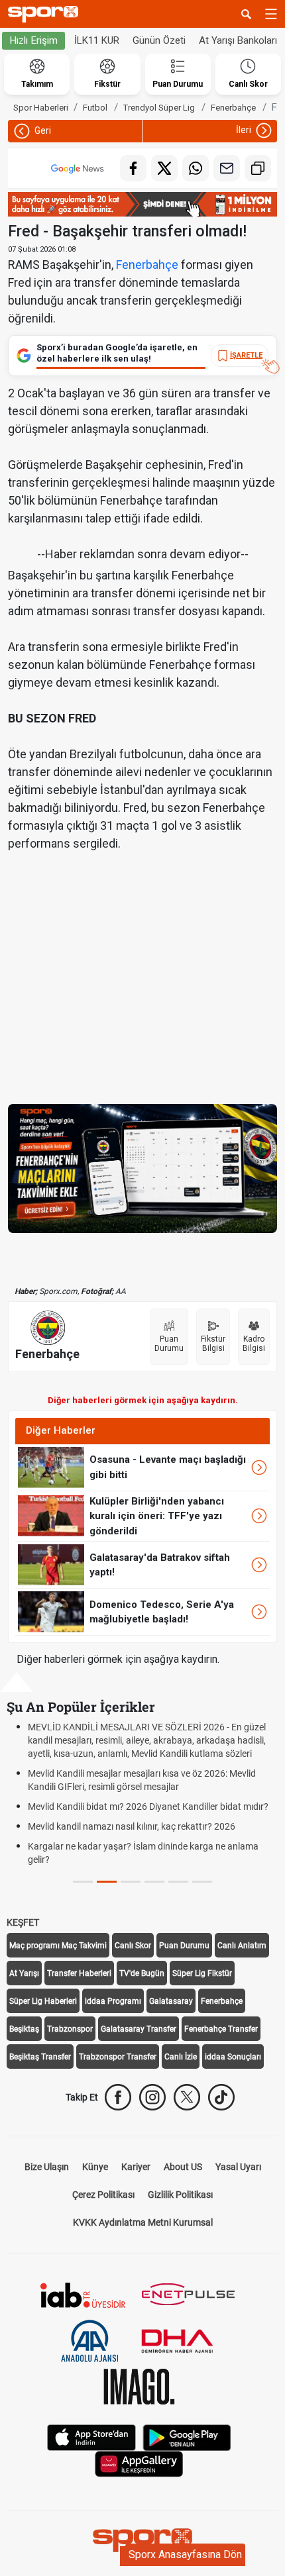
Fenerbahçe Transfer (221, 2029)
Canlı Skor (133, 1946)
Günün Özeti (159, 40)
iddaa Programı (113, 2001)
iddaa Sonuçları (233, 2057)
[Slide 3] (154, 1882)
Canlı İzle (181, 2057)
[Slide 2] (131, 1882)
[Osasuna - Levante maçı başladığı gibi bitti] (51, 1466)
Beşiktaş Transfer (40, 2057)
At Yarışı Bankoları (238, 40)
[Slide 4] (178, 1882)
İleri (245, 130)
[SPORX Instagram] (152, 2097)
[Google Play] (187, 2437)
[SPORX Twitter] (187, 2097)
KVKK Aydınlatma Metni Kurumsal (143, 2222)
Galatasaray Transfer (139, 2029)
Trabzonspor (70, 2029)
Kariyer (136, 2167)
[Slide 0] (83, 1882)
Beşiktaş (24, 2029)
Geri (42, 130)
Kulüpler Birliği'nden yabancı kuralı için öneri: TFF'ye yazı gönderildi (157, 1516)
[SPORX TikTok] (221, 2097)
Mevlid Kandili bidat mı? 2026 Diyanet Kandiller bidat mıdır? (148, 1807)
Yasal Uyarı (238, 2167)
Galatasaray (171, 2001)
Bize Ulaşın (47, 2167)
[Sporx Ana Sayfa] (46, 14)
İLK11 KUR (97, 40)
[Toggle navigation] (271, 14)
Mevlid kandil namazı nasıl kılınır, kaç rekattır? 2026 (132, 1826)
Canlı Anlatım (242, 1946)
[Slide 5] (202, 1882)
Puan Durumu (184, 1946)
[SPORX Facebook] (118, 2097)
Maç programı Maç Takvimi (58, 1946)
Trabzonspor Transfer (118, 2057)
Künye (95, 2167)
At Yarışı (24, 1973)
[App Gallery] (139, 2463)
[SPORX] (142, 2540)
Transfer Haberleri (79, 1973)
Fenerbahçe (147, 265)
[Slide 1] (107, 1882)
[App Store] (91, 2437)
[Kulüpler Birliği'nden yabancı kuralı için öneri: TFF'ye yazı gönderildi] (51, 1515)
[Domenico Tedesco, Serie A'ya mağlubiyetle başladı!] (51, 1611)
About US (183, 2167)
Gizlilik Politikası (180, 2195)
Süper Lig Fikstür (202, 1973)
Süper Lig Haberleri (43, 2001)
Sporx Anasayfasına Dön (185, 2554)
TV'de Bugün (142, 1973)
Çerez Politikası (103, 2195)
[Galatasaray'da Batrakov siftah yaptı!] (51, 1564)
